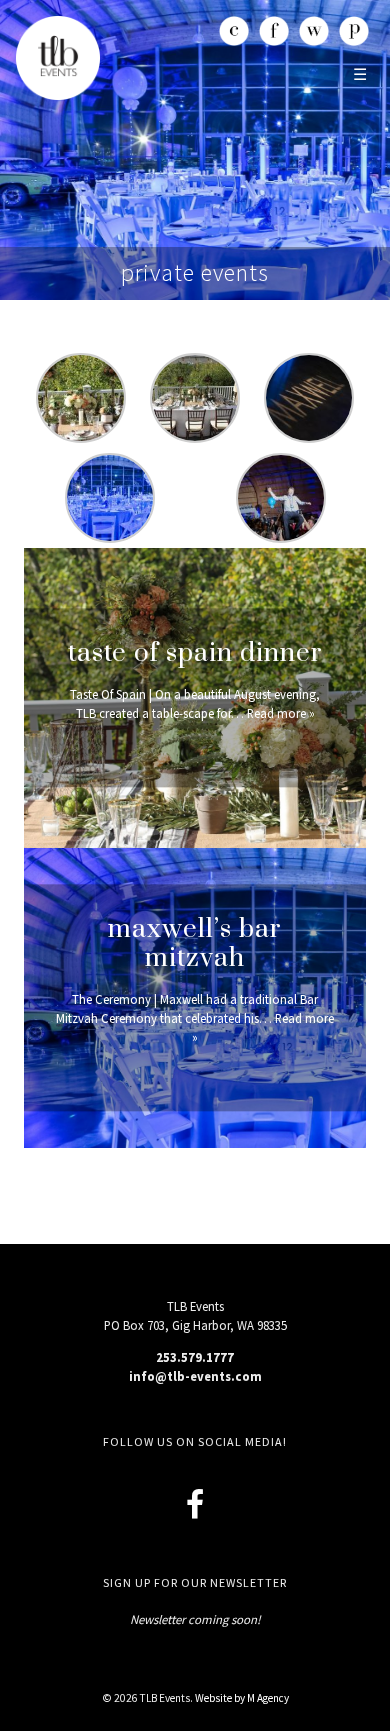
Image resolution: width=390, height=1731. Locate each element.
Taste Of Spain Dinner (195, 653)
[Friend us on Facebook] (195, 1505)
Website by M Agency (242, 1698)
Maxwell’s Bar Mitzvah (195, 944)
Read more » (281, 713)
